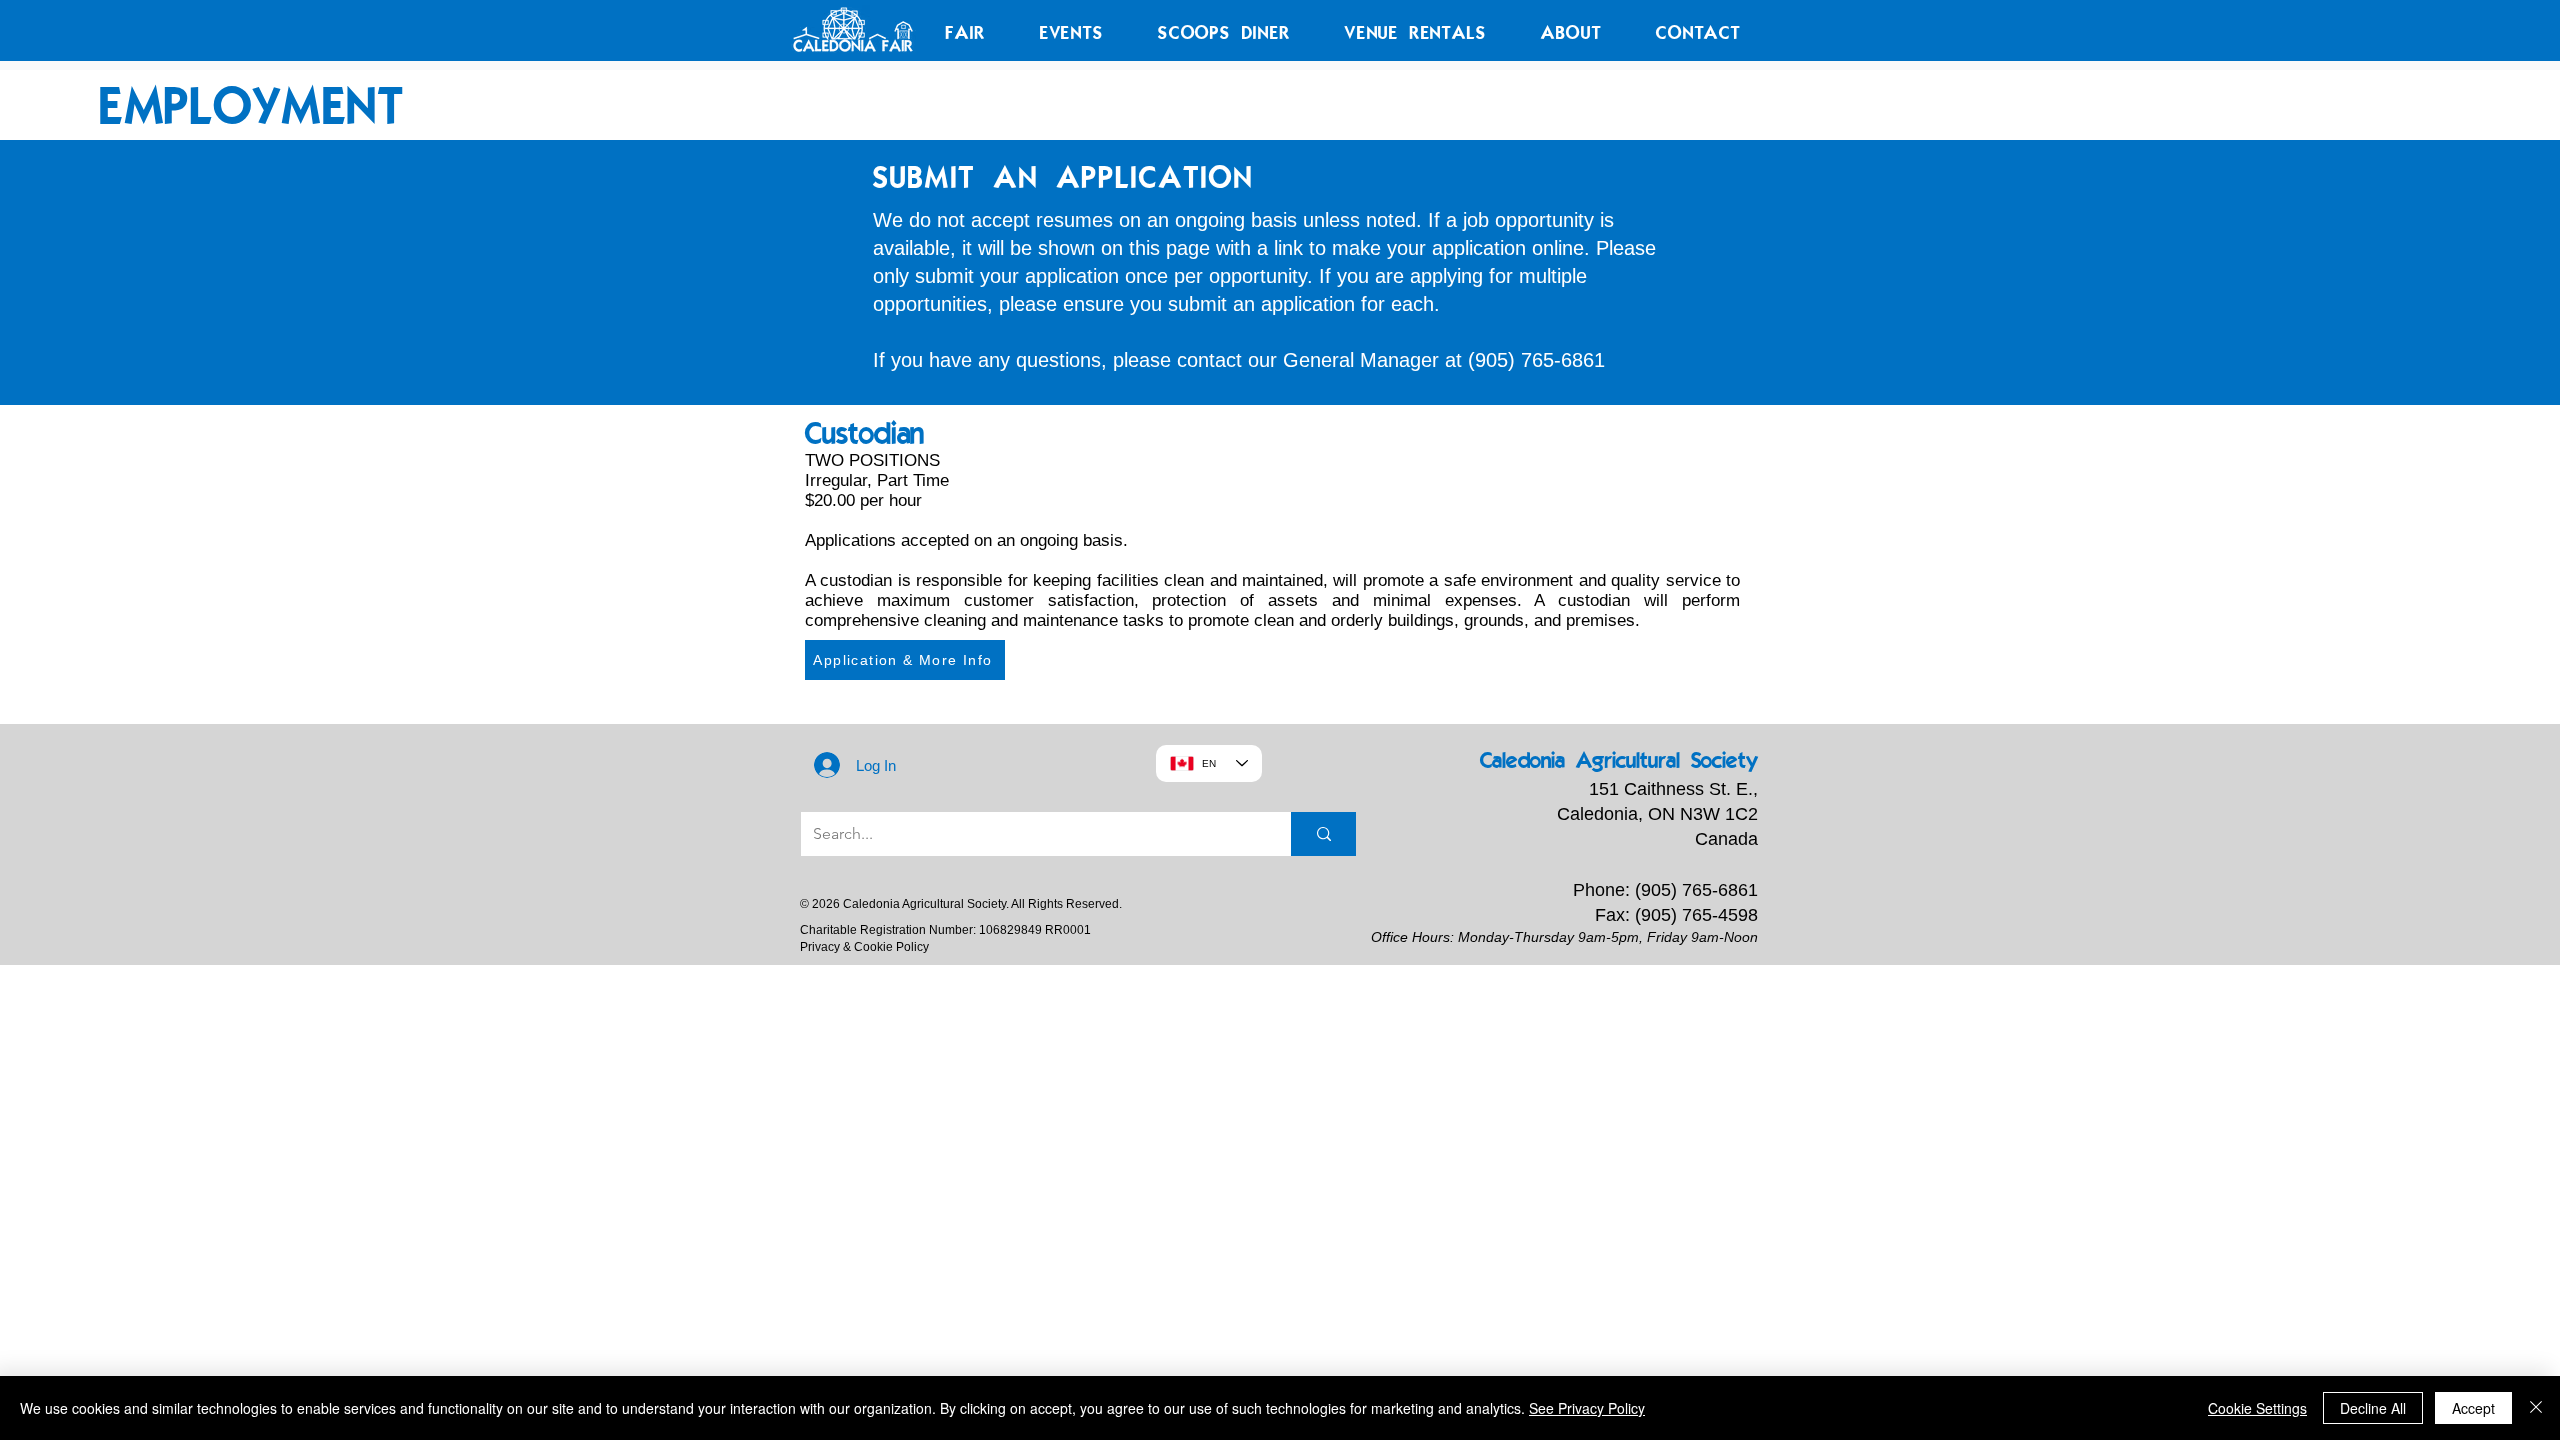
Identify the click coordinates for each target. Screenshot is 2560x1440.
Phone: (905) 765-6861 (1665, 890)
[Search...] (1323, 834)
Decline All (2373, 1408)
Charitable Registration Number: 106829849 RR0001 (945, 930)
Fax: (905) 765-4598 (1676, 915)
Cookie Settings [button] (2257, 1408)
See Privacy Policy (1587, 1408)
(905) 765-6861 (1536, 360)
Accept (2473, 1408)
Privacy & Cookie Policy (864, 947)
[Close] (2536, 1408)
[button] (966, 32)
